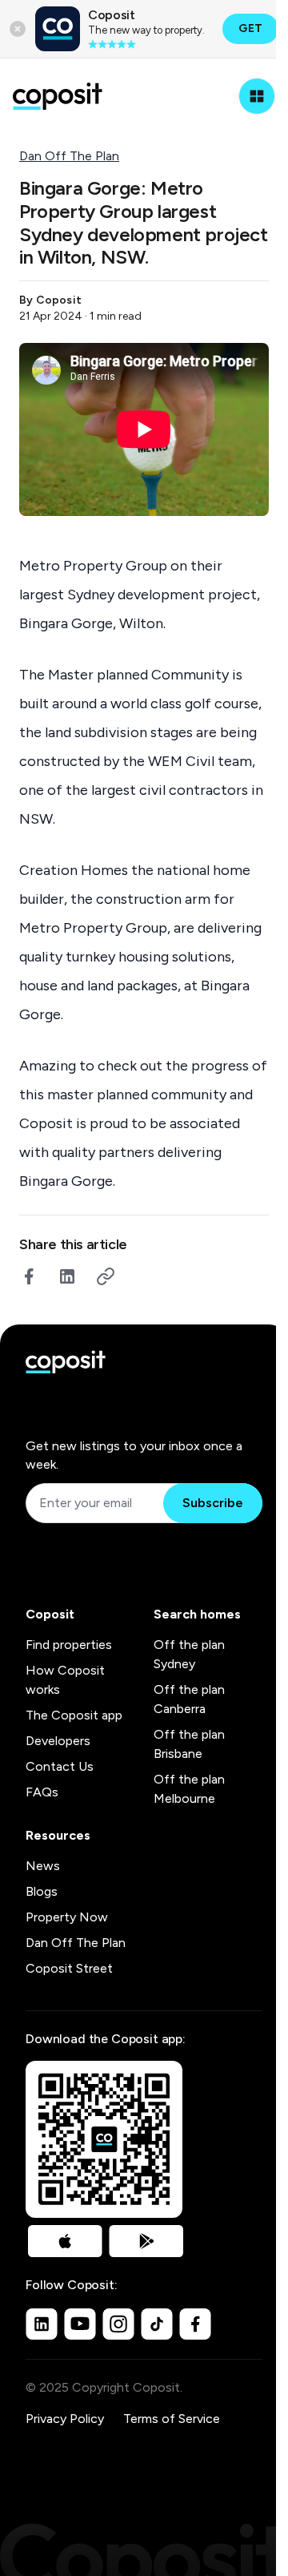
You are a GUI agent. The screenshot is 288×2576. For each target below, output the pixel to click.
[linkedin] (67, 1276)
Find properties (69, 1645)
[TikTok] (157, 2324)
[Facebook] (195, 2324)
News (43, 1866)
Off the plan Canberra (189, 1699)
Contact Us (60, 1766)
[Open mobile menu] (257, 96)
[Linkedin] (42, 2324)
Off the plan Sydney (189, 1654)
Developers (58, 1741)
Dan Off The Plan (69, 156)
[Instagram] (118, 2324)
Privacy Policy (65, 2419)
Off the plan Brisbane (189, 1744)
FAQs (42, 1792)
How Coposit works (65, 1680)
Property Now (67, 1917)
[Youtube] (80, 2324)
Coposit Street (69, 1968)
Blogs (42, 1891)
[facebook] (29, 1276)
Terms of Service (172, 2419)
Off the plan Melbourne (189, 1789)
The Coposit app (74, 1715)
